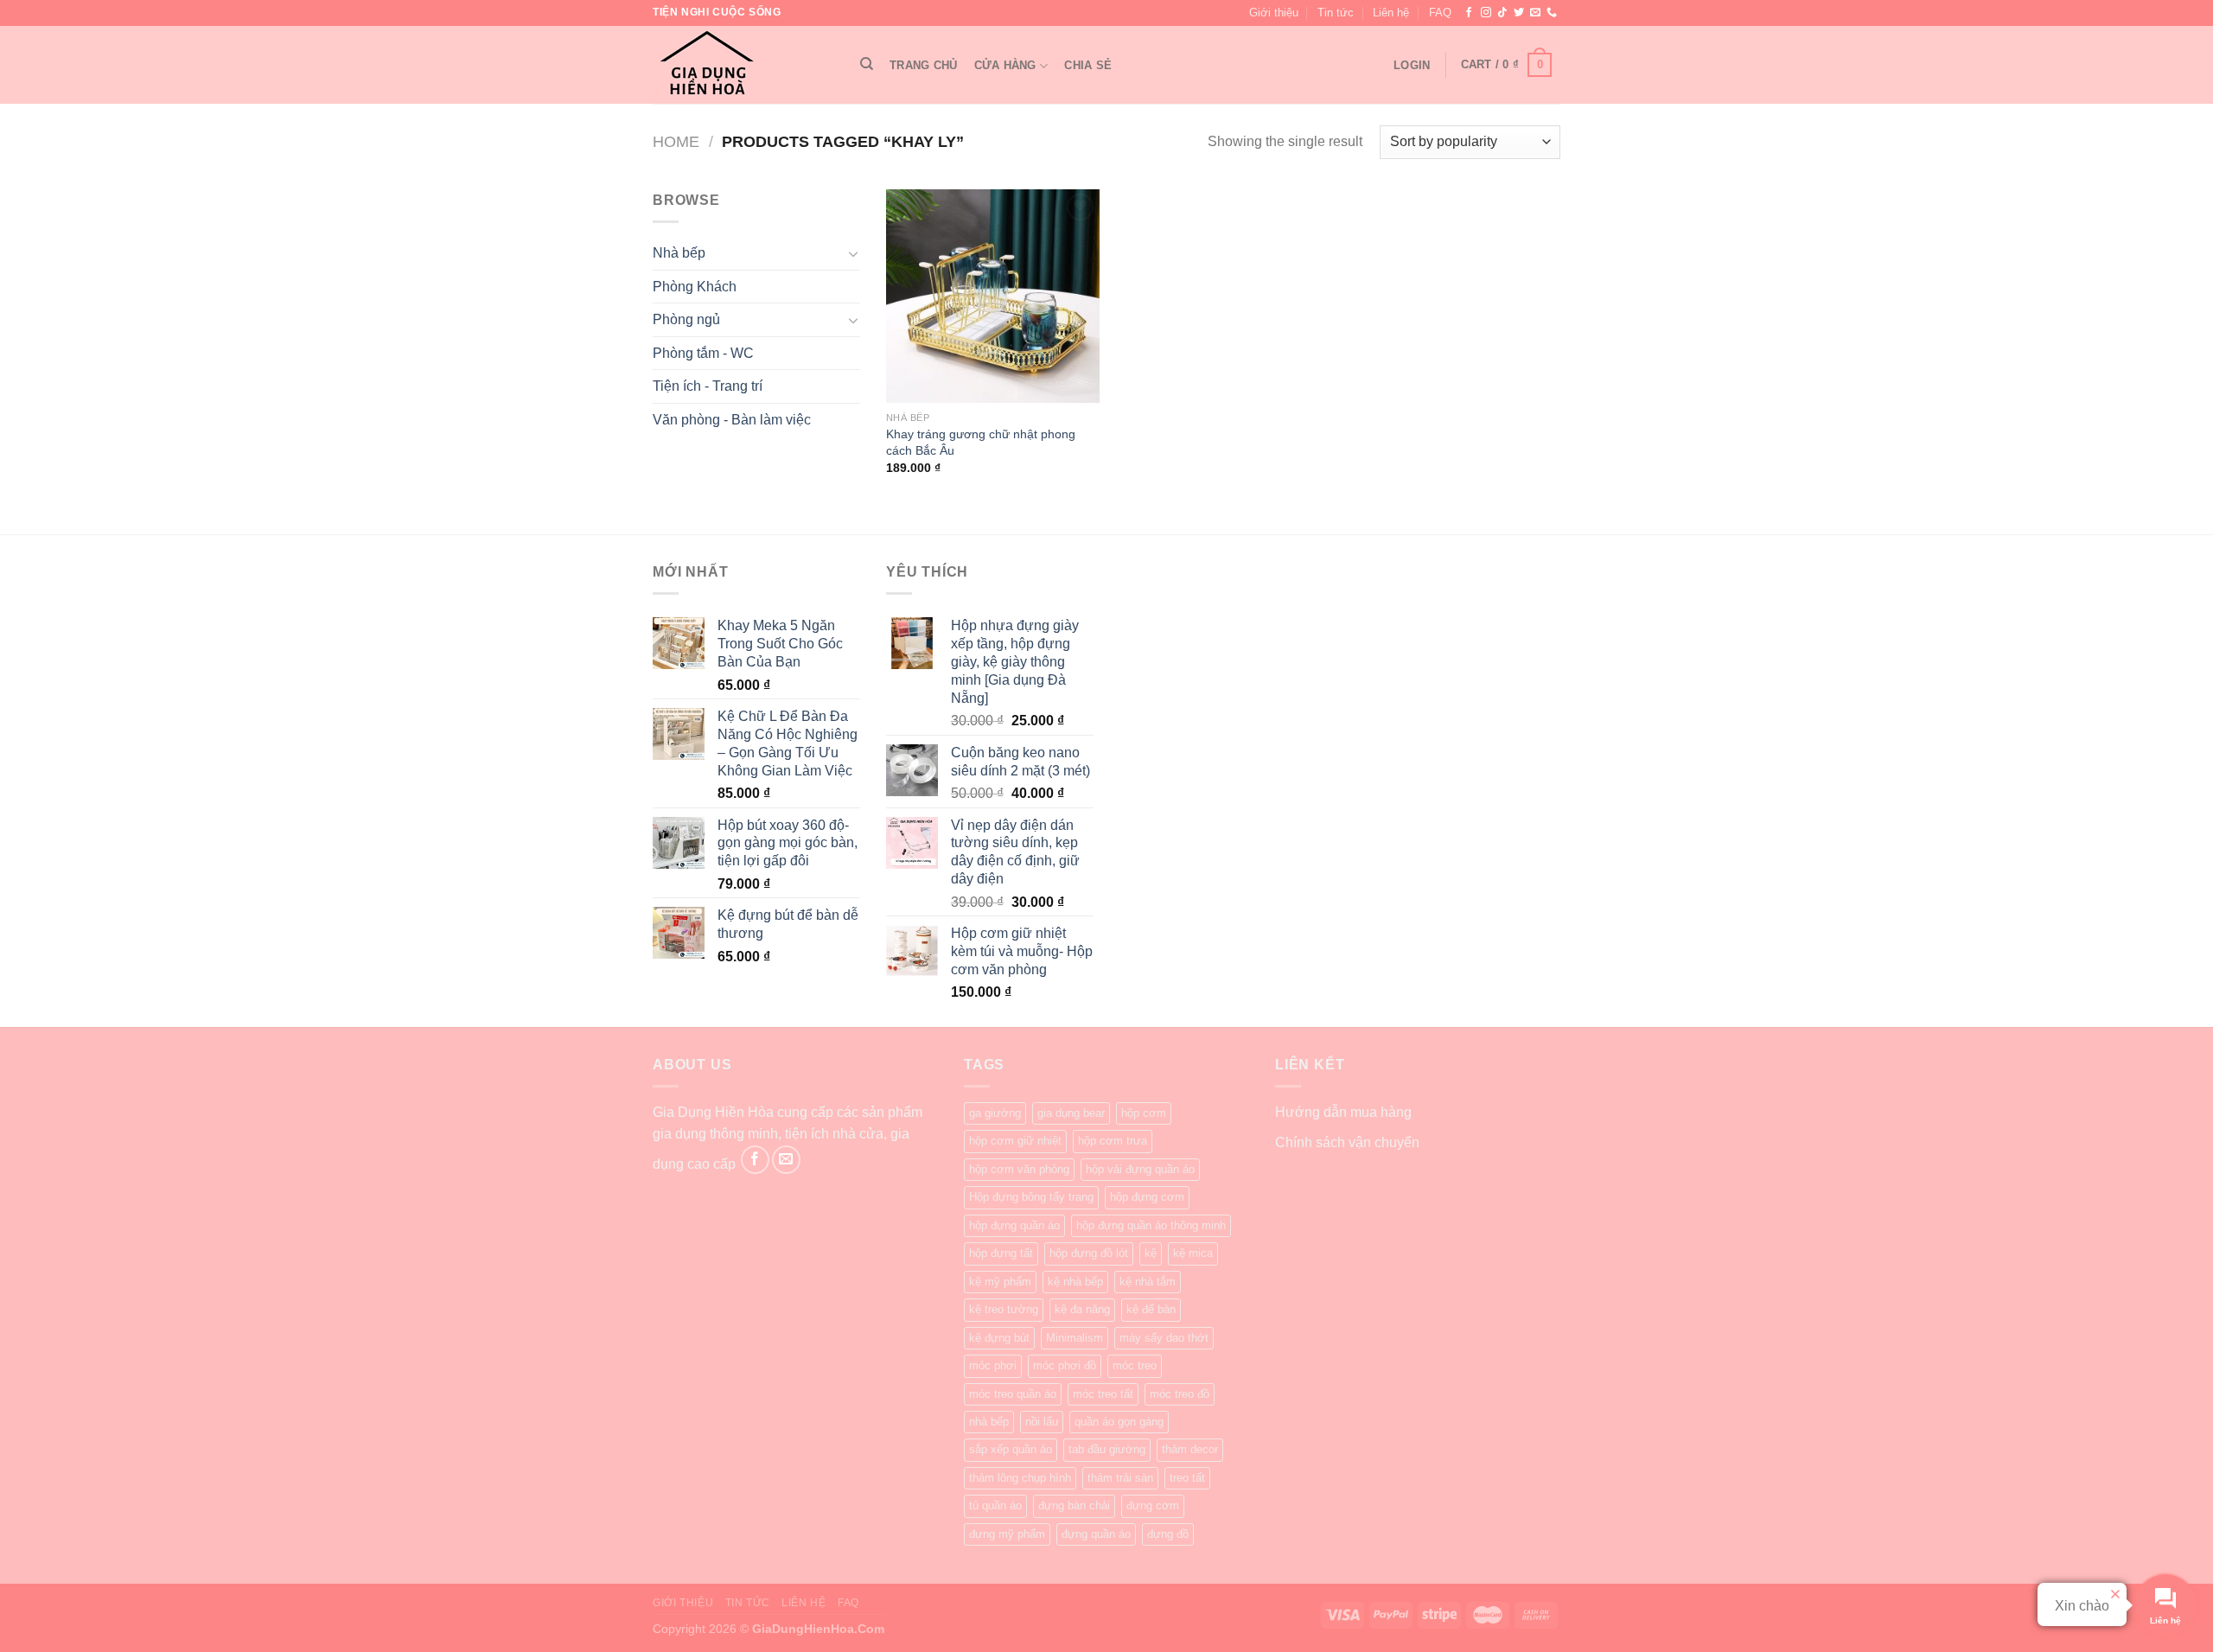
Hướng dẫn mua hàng (1343, 1112)
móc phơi (993, 1365)
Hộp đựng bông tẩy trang (1031, 1197)
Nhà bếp (679, 253)
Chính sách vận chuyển (1347, 1142)
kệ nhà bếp (1075, 1282)
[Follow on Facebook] (1469, 13)
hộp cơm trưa (1113, 1141)
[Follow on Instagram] (1486, 13)
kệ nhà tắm (1148, 1282)
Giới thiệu (1274, 13)
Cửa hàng (1005, 65)
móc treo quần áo (1013, 1394)
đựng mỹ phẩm (1007, 1534)
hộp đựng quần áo (1014, 1225)
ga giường (995, 1113)
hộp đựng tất (1001, 1253)
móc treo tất (1103, 1394)
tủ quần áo (995, 1505)
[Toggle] (853, 253)
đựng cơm (1153, 1505)
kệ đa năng (1082, 1309)
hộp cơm (1144, 1113)
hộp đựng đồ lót (1089, 1253)
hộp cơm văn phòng (1019, 1169)
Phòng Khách (695, 287)
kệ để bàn (1151, 1309)
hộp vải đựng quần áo (1140, 1169)
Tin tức (1336, 13)
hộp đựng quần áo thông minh (1151, 1225)
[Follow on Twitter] (1519, 13)
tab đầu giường (1107, 1449)
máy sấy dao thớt (1164, 1338)
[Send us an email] (1535, 13)
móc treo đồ (1180, 1394)
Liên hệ (1391, 13)
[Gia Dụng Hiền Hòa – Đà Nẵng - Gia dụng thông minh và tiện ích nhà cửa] (739, 65)
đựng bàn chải (1074, 1505)
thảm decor (1190, 1449)
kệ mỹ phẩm (1000, 1282)
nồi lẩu (1042, 1422)
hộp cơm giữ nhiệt (1015, 1141)
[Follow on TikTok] (1502, 13)
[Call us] (1552, 13)
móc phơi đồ (1065, 1365)
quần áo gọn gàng (1119, 1422)
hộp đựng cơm (1147, 1197)
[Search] (867, 64)
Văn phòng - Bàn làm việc (732, 420)
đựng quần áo (1096, 1534)
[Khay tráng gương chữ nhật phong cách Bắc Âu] (993, 296)
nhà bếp (989, 1422)
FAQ (1440, 13)
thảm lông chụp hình (1020, 1478)
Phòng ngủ (686, 319)
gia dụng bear (1071, 1113)
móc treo (1135, 1365)
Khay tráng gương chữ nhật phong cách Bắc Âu (981, 442)
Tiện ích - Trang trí (708, 386)
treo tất (1187, 1478)
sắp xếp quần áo (1011, 1449)
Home (676, 141)
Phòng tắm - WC (703, 353)
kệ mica (1193, 1253)
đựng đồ (1168, 1534)
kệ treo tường (1004, 1309)
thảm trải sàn (1120, 1478)
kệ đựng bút (999, 1338)
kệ (1151, 1253)
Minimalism (1075, 1338)
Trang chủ (923, 65)
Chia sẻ (1088, 65)
